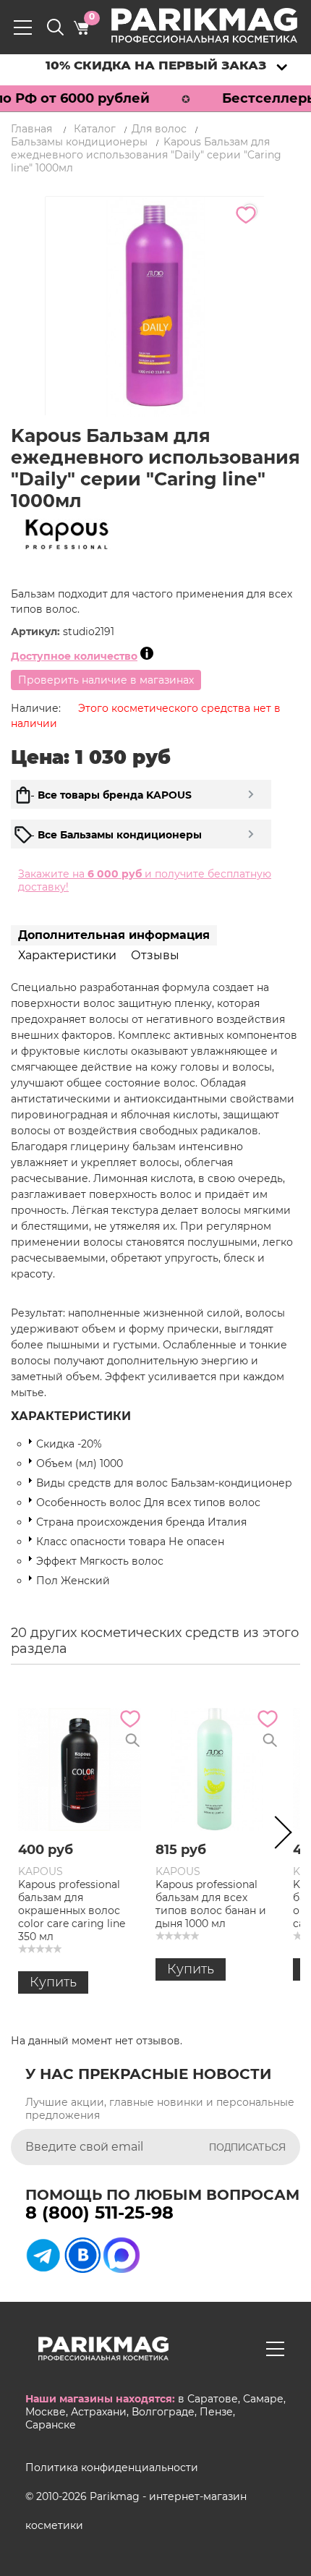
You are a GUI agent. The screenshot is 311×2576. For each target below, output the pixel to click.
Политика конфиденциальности (112, 2467)
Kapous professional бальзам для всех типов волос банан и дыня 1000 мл (211, 1904)
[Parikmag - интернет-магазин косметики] (217, 25)
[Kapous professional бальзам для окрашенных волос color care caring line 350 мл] (80, 1769)
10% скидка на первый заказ (156, 65)
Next (278, 1835)
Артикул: (37, 632)
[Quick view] (132, 1740)
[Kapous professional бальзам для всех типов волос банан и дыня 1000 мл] (217, 1769)
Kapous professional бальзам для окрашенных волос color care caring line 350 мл (72, 1910)
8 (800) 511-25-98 (99, 2212)
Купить (53, 1982)
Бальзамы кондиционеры (79, 142)
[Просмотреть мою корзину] (81, 27)
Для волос (159, 129)
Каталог (95, 129)
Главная (31, 129)
